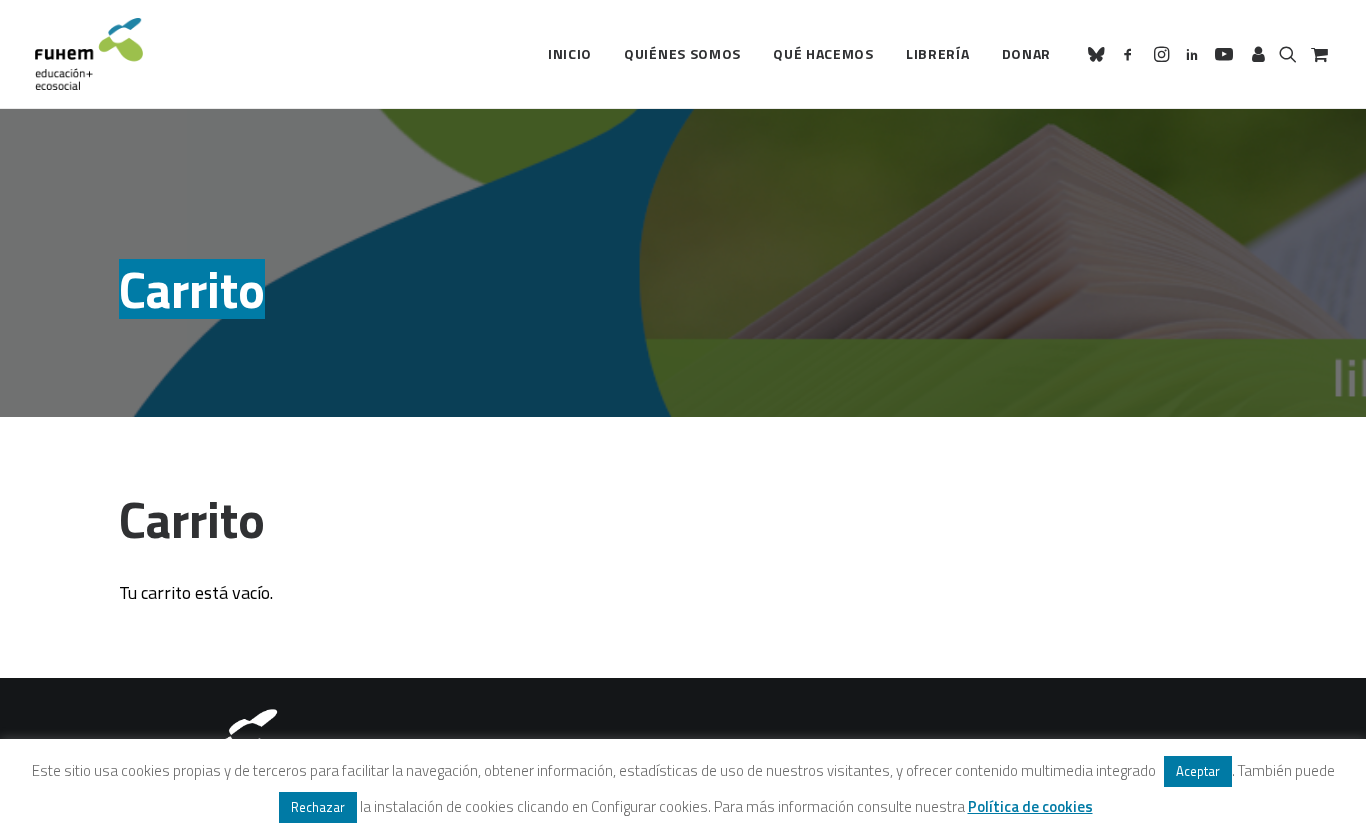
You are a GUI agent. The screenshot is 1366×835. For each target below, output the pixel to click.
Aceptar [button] (1198, 771)
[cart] (1317, 54)
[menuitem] (570, 54)
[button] (1099, 54)
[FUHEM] (89, 54)
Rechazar (318, 807)
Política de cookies (1030, 806)
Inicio (570, 53)
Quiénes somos (682, 53)
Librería (938, 53)
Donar (1027, 53)
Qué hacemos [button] (823, 53)
